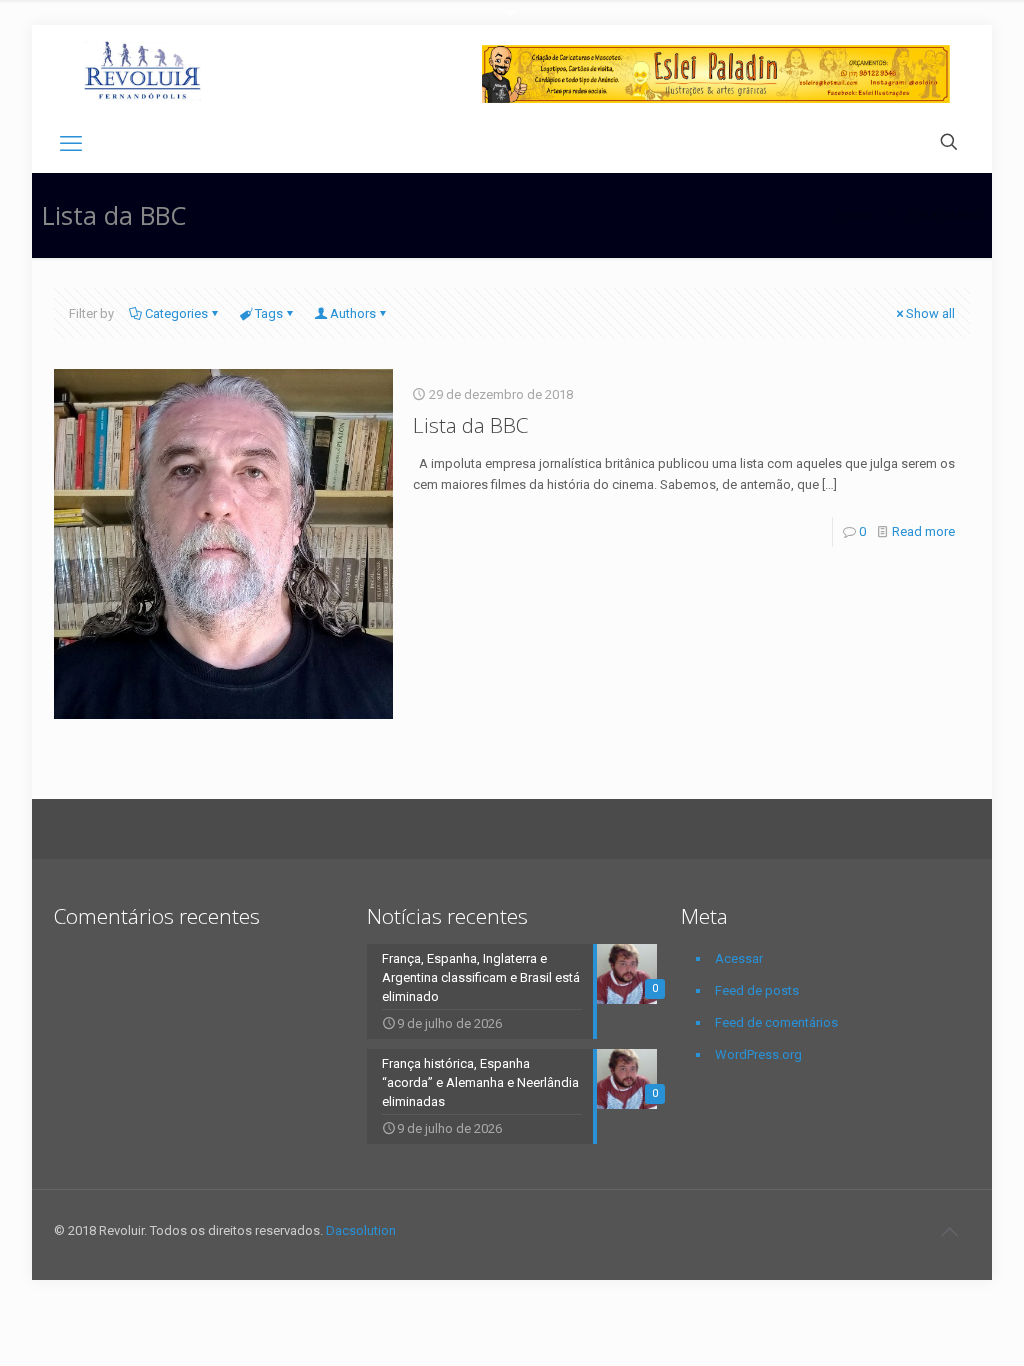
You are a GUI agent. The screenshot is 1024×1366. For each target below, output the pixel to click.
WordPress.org (758, 1054)
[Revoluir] (142, 70)
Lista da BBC (470, 425)
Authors (353, 313)
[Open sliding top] (512, 22)
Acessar (739, 958)
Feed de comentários (776, 1022)
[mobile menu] (71, 144)
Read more (923, 531)
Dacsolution (361, 1230)
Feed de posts (757, 990)
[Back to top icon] (949, 1232)
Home (855, 214)
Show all (930, 313)
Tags (269, 313)
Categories (176, 313)
